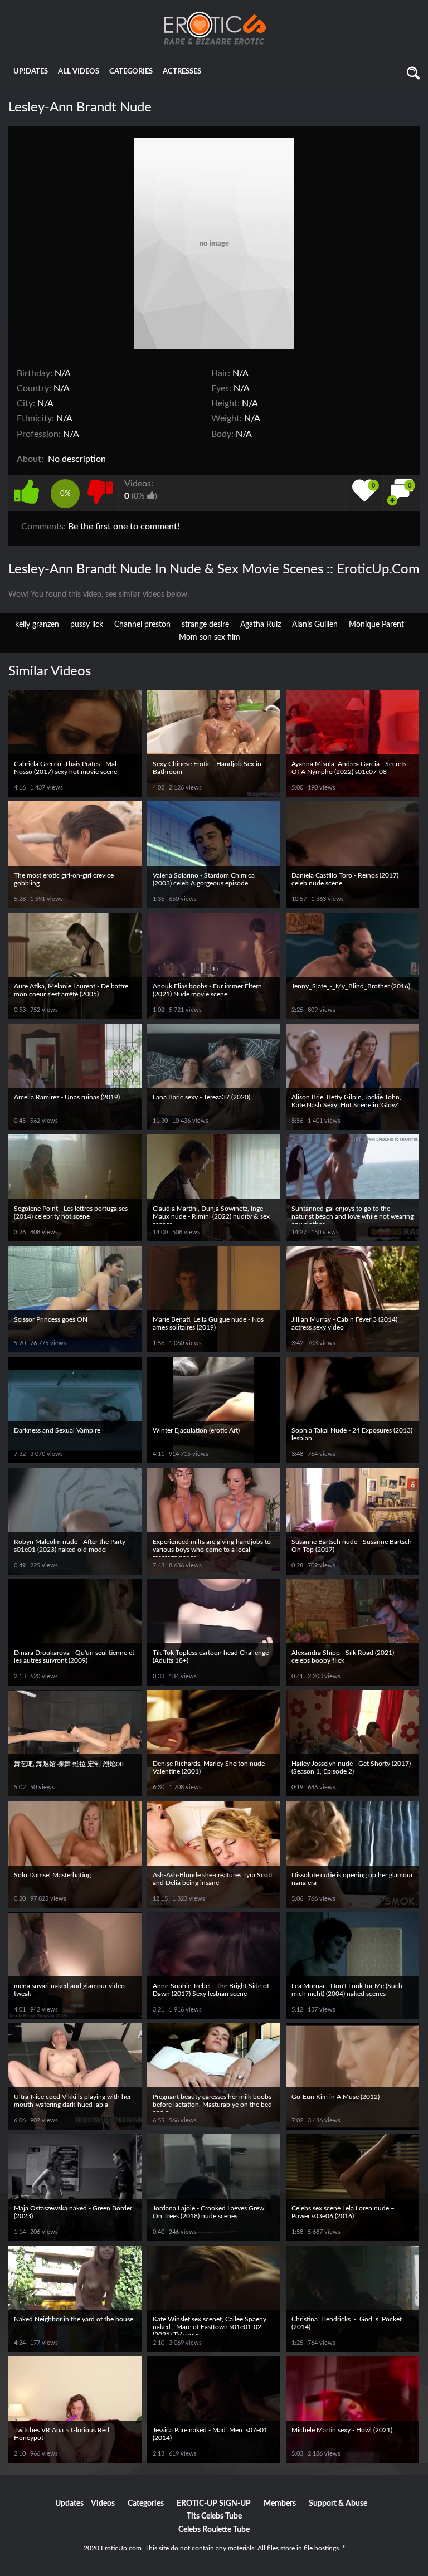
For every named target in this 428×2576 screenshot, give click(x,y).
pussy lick (87, 625)
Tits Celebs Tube (214, 2516)
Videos (103, 2504)
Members (280, 2504)
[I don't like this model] (100, 490)
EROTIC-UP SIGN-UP (214, 2504)
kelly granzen (37, 625)
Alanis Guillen (315, 625)
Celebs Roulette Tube (214, 2530)
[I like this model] (30, 490)
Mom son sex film (210, 637)
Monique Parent (376, 625)
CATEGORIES (131, 72)
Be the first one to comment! (124, 527)
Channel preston (142, 625)
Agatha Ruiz (261, 625)
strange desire (205, 625)
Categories (146, 2504)
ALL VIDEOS (79, 72)
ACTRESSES (182, 72)
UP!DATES (31, 72)
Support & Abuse (338, 2504)
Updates (69, 2504)
